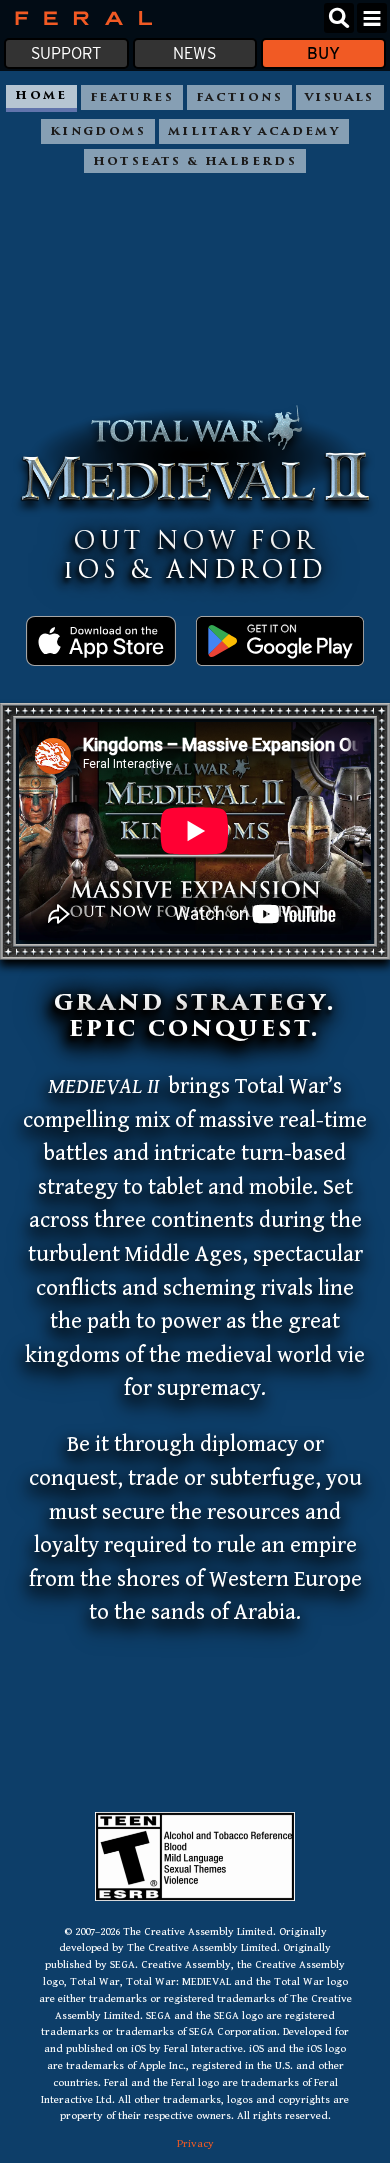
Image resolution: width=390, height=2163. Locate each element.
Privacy (195, 2143)
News (194, 53)
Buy (323, 53)
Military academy (254, 132)
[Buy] (101, 652)
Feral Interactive (78, 18)
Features (132, 98)
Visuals (340, 98)
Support (66, 53)
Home (41, 96)
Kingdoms (98, 132)
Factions (239, 98)
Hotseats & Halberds (195, 162)
